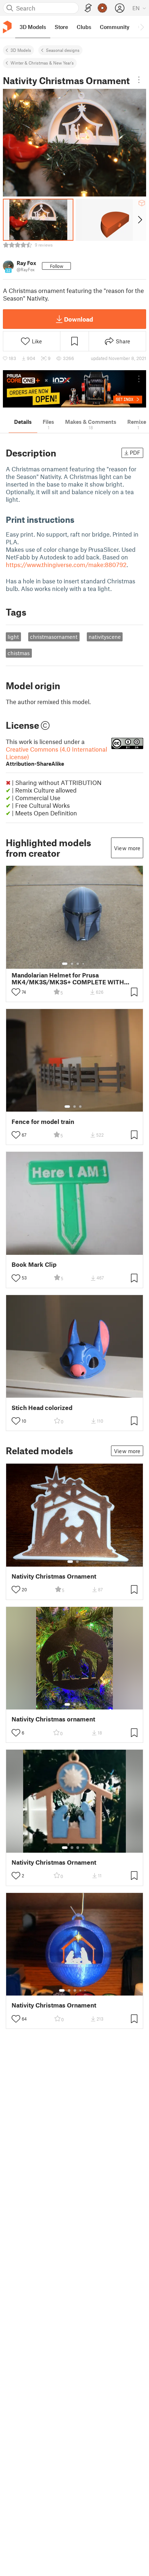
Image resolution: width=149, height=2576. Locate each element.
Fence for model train (43, 1122)
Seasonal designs (63, 50)
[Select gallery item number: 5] (86, 1990)
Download (78, 319)
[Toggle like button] (16, 992)
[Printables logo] (7, 27)
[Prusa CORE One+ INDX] (74, 389)
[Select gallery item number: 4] (84, 964)
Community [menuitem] (115, 27)
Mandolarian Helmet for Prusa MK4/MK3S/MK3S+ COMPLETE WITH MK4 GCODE (68, 979)
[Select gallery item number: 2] (72, 964)
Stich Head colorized (42, 1408)
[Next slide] (139, 220)
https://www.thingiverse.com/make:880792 (66, 565)
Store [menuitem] (61, 27)
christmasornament (54, 637)
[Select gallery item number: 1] (65, 964)
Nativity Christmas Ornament (54, 1576)
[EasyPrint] (88, 8)
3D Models (21, 50)
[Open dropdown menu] (139, 80)
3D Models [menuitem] (33, 27)
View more (127, 848)
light (13, 637)
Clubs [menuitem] (84, 27)
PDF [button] (135, 452)
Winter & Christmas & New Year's (42, 63)
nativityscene (105, 637)
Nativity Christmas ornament (53, 1719)
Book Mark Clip (34, 1264)
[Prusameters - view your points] (102, 8)
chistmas (19, 653)
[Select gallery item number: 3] (78, 964)
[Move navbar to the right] (142, 27)
